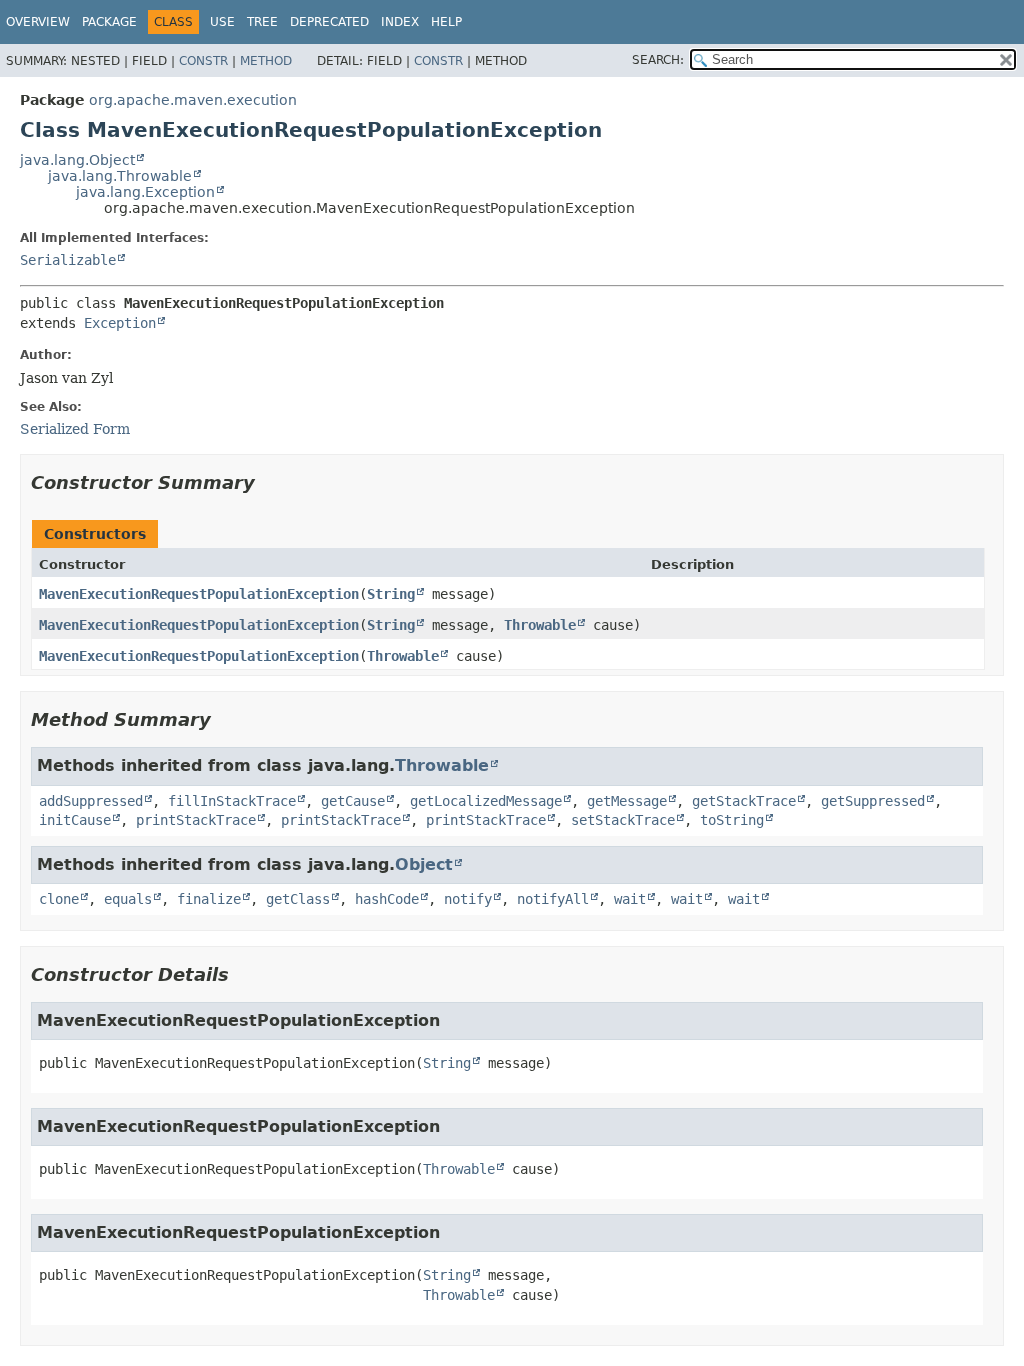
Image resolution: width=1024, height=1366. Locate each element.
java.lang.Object (77, 160)
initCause (75, 820)
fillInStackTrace (232, 801)
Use (222, 22)
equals (128, 899)
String (391, 594)
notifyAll (553, 899)
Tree (262, 22)
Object (424, 864)
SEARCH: (658, 60)
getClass (298, 899)
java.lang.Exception (145, 192)
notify (468, 899)
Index (400, 22)
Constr (203, 61)
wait (630, 899)
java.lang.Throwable (120, 176)
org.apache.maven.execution (193, 100)
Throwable (540, 625)
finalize (209, 899)
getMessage (627, 801)
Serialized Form (75, 429)
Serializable (68, 260)
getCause (353, 801)
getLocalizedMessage (486, 801)
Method (266, 61)
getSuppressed (873, 801)
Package (109, 22)
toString (732, 820)
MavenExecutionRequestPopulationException (199, 594)
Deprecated (329, 22)
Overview (38, 22)
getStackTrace (744, 801)
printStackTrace (196, 820)
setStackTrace (623, 820)
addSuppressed (91, 801)
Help (446, 22)
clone (59, 899)
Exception (120, 323)
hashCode (387, 899)
